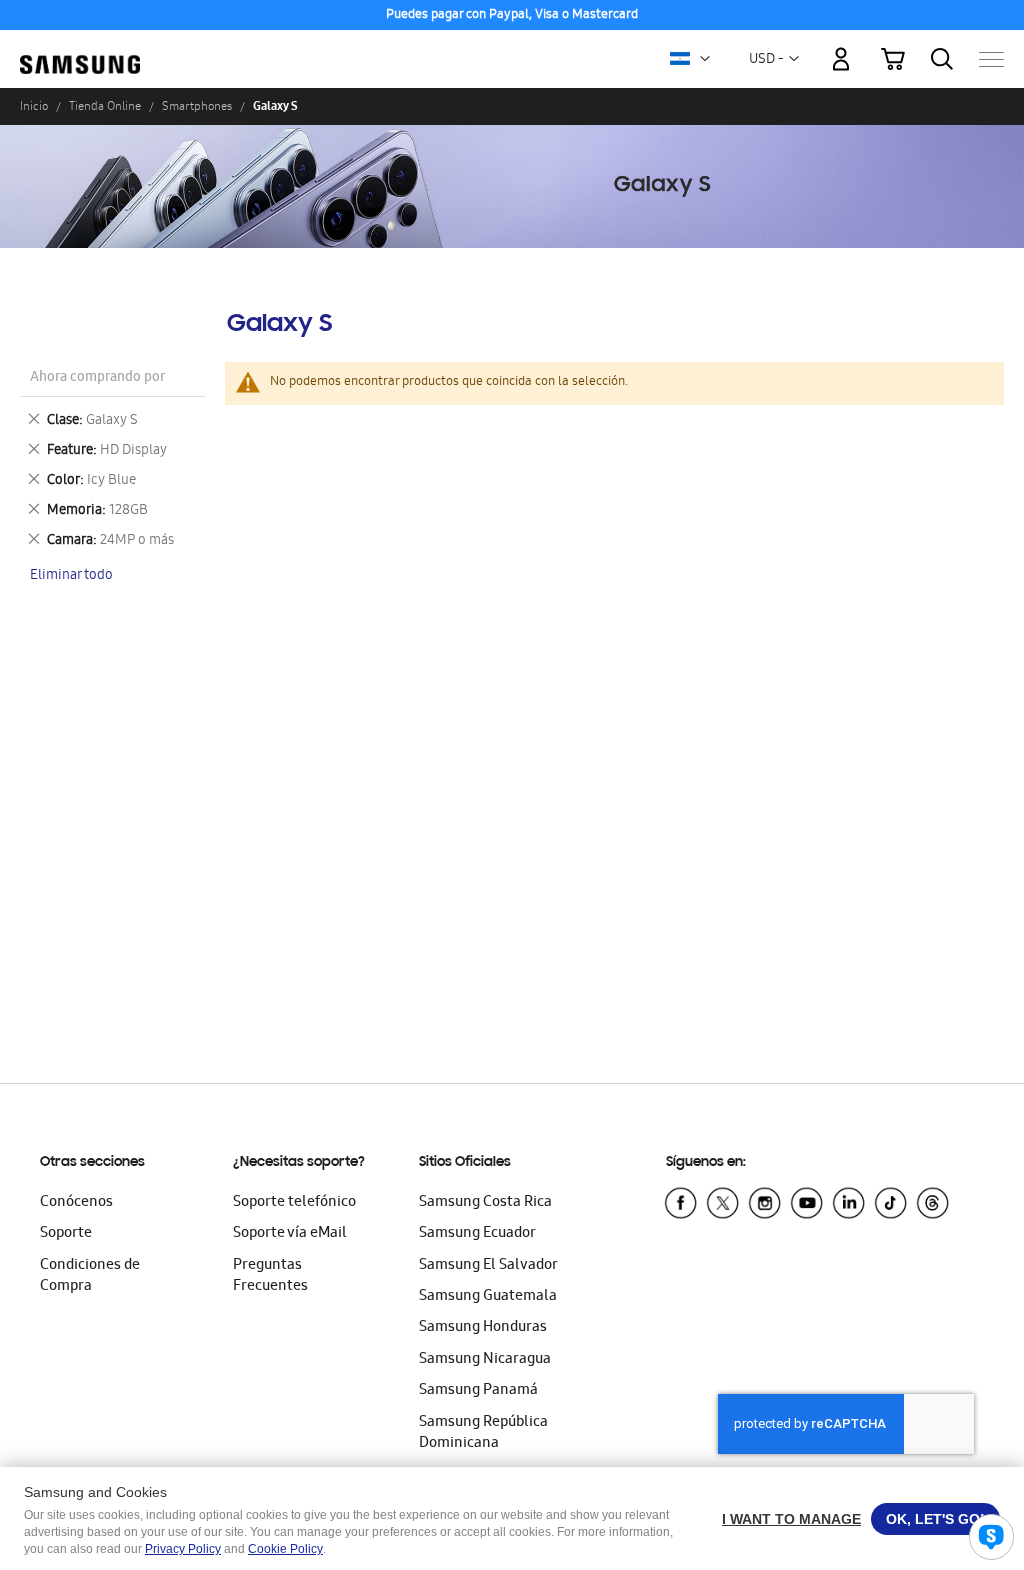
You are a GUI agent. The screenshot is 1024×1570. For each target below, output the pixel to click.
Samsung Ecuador (477, 1234)
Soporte (66, 1234)
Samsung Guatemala (488, 1297)
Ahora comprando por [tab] (97, 378)
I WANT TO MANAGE (791, 1519)
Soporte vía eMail (290, 1234)
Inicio (34, 106)
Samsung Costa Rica (485, 1203)
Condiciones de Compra (90, 1276)
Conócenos (76, 1203)
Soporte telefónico (294, 1203)
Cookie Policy (285, 1549)
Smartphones (197, 106)
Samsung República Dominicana (483, 1433)
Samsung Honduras (483, 1328)
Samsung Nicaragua (485, 1360)
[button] (705, 59)
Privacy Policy (183, 1549)
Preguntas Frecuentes (270, 1276)
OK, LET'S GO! (935, 1519)
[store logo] (80, 49)
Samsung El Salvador (488, 1266)
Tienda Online (105, 106)
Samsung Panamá (478, 1391)
